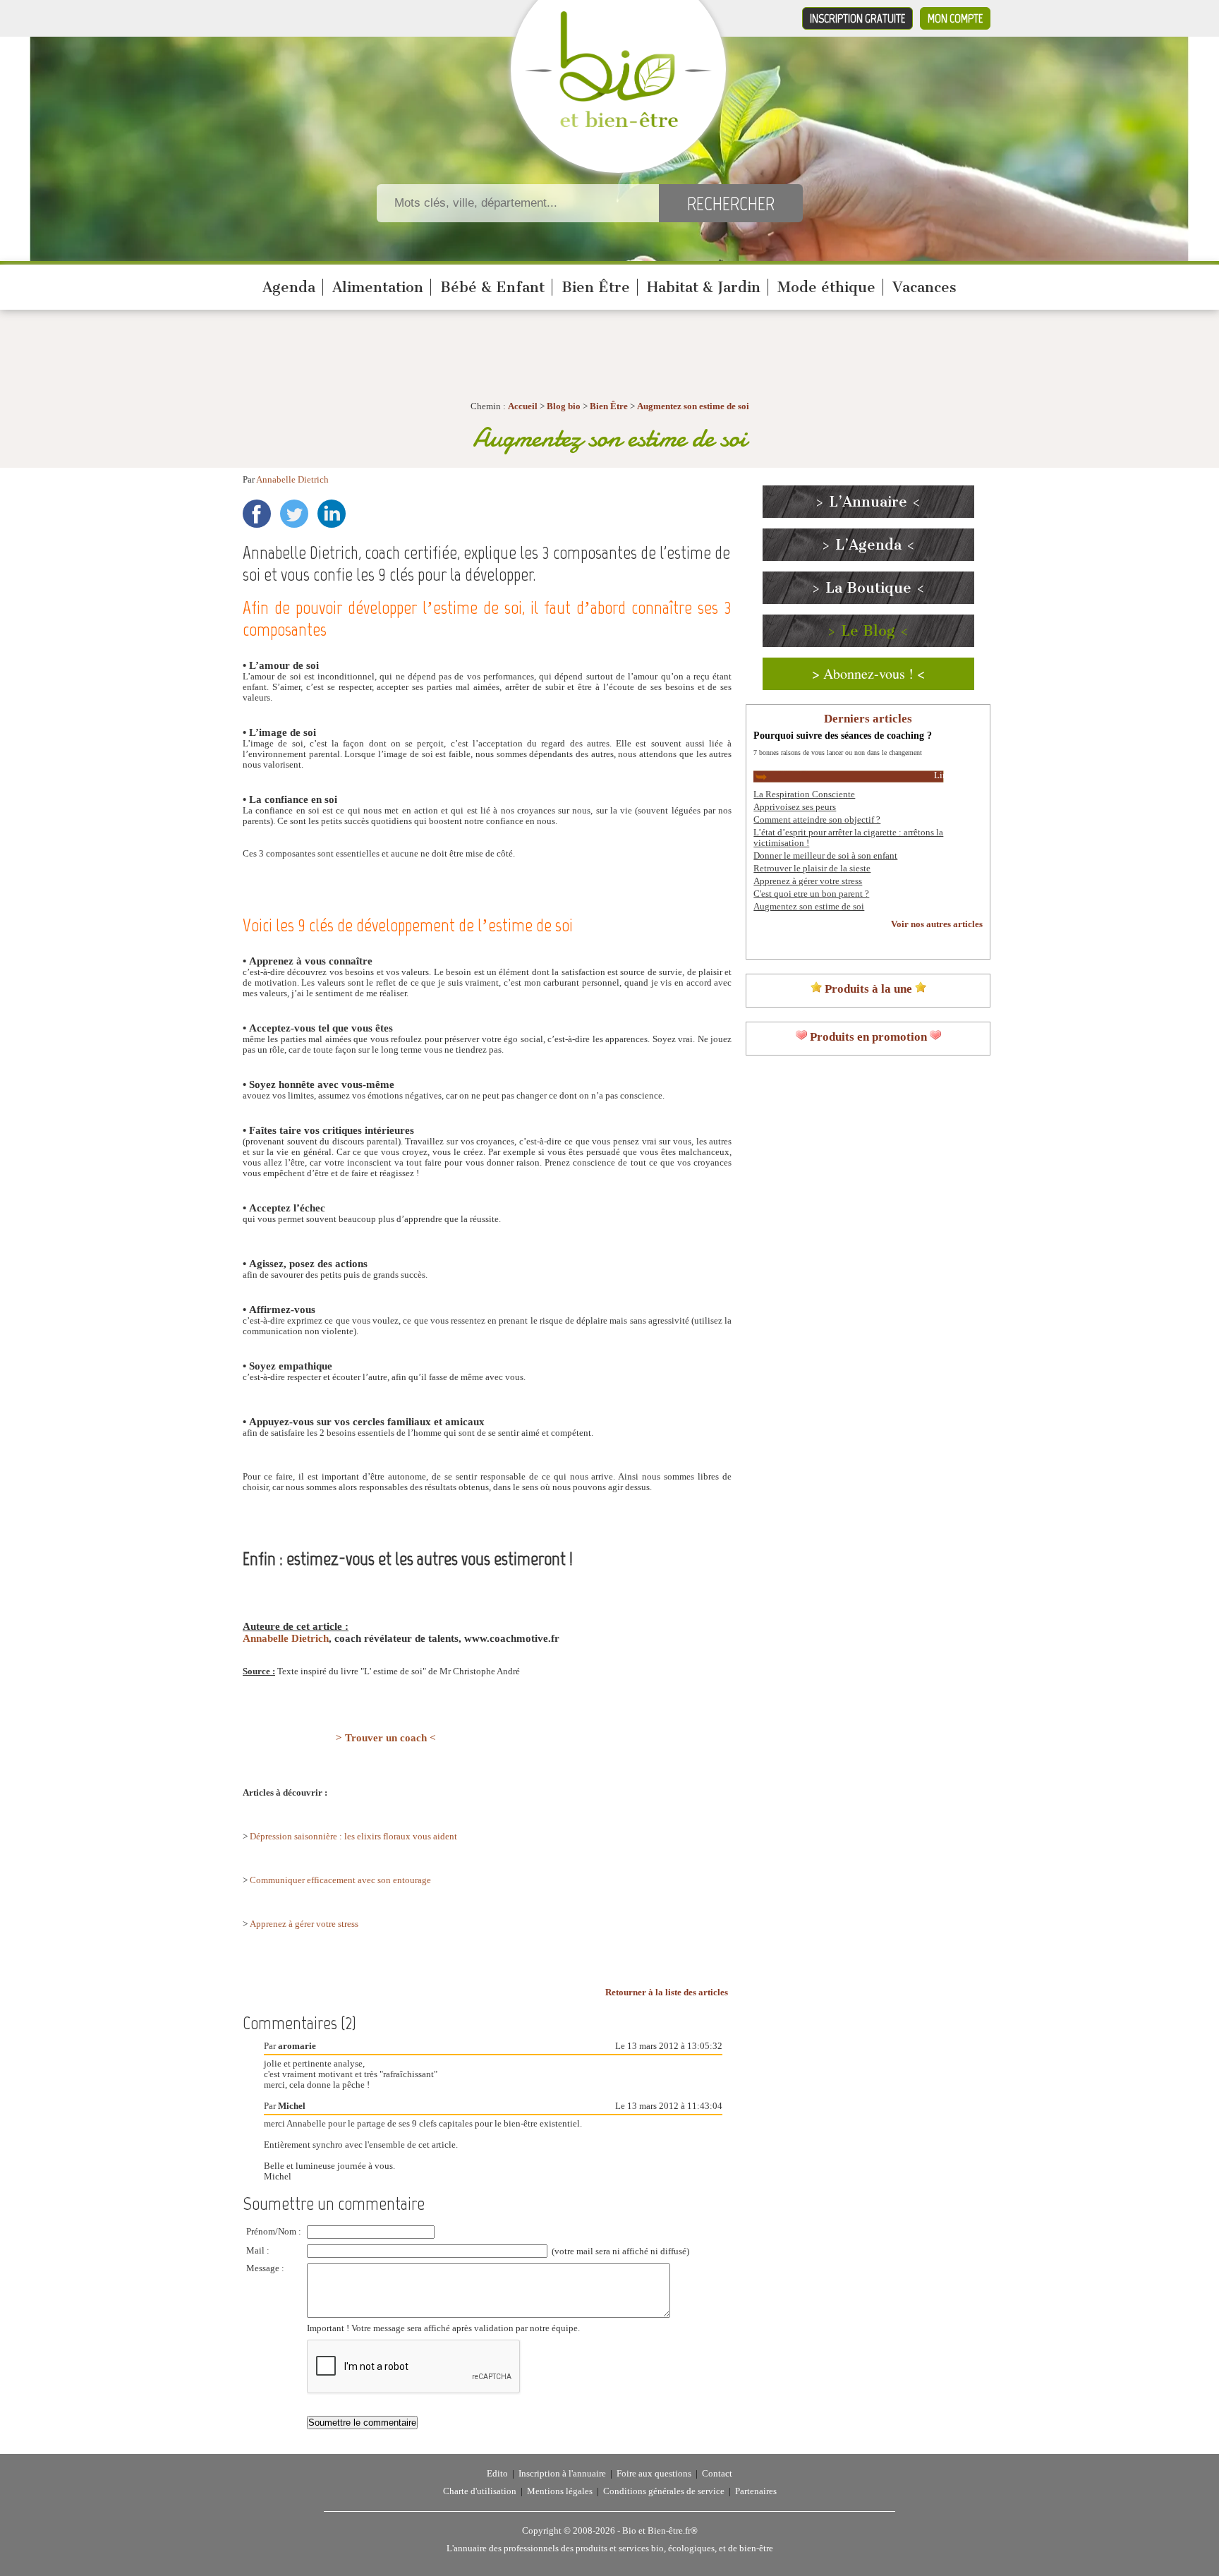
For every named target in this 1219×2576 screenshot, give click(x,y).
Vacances (924, 287)
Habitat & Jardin (704, 287)
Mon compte (955, 18)
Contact (717, 2474)
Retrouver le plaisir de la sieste (812, 869)
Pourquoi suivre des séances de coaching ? (843, 735)
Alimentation (378, 287)
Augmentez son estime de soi (693, 406)
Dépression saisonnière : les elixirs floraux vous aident (353, 1837)
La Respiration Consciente (804, 794)
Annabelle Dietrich (292, 480)
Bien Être (596, 287)
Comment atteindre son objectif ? (817, 820)
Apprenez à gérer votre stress (304, 1924)
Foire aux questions (654, 2474)
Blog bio (564, 406)
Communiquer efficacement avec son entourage (340, 1880)
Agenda (289, 287)
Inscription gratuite (857, 18)
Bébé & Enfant (492, 287)
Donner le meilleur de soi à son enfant (825, 856)
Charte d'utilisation (480, 2491)
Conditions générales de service (664, 2491)
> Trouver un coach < (386, 1738)
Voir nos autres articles (937, 924)
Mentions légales (560, 2491)
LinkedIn (332, 514)
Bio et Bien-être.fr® (660, 2531)
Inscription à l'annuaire (562, 2474)
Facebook (257, 514)
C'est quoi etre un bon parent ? (811, 894)
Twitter (294, 514)
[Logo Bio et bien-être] (618, 124)
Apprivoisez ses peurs (795, 807)
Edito (497, 2474)
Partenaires (756, 2491)
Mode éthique (826, 287)
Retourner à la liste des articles (667, 1993)
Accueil (523, 406)
